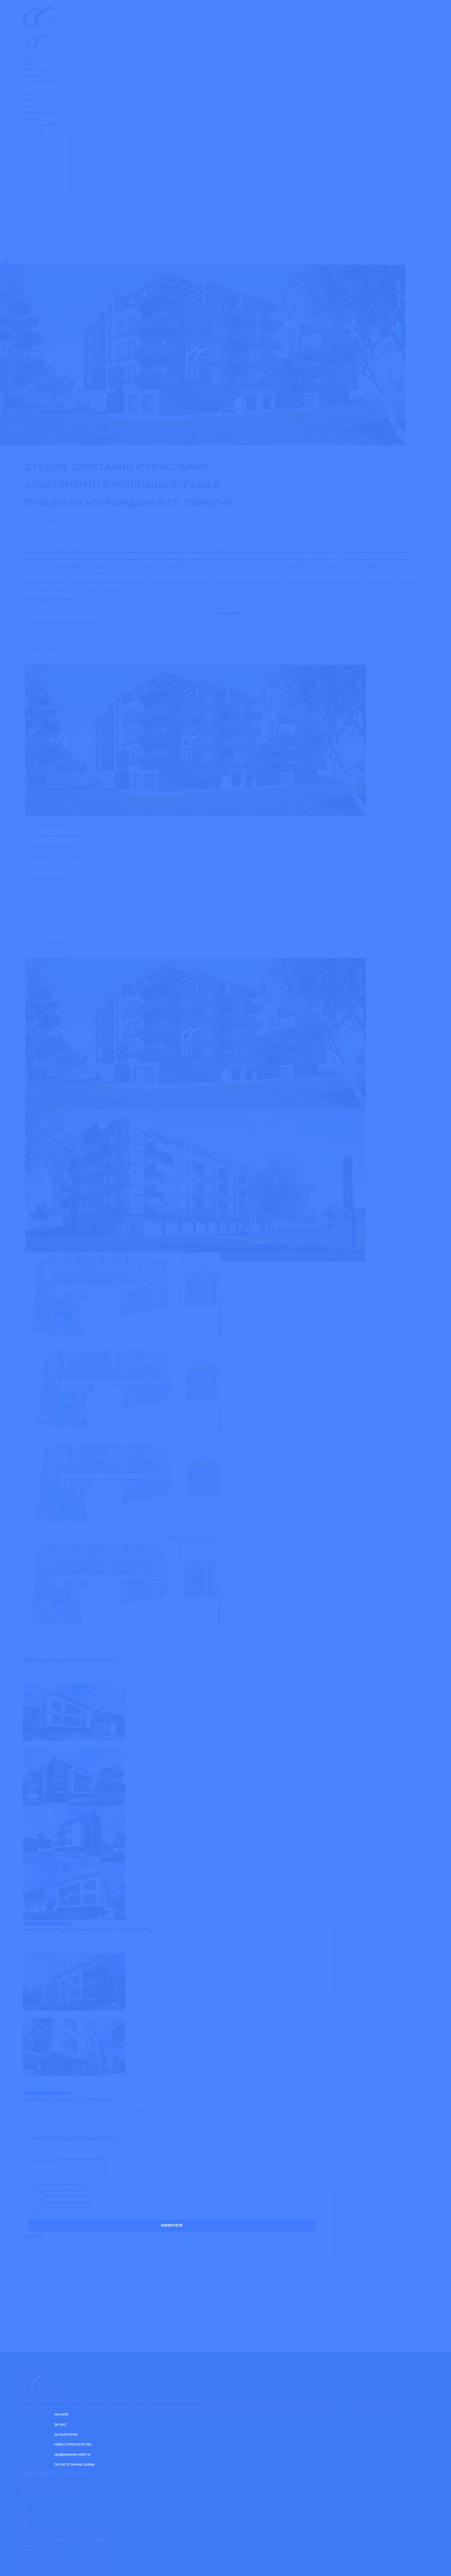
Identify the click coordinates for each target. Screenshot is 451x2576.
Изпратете (172, 2225)
